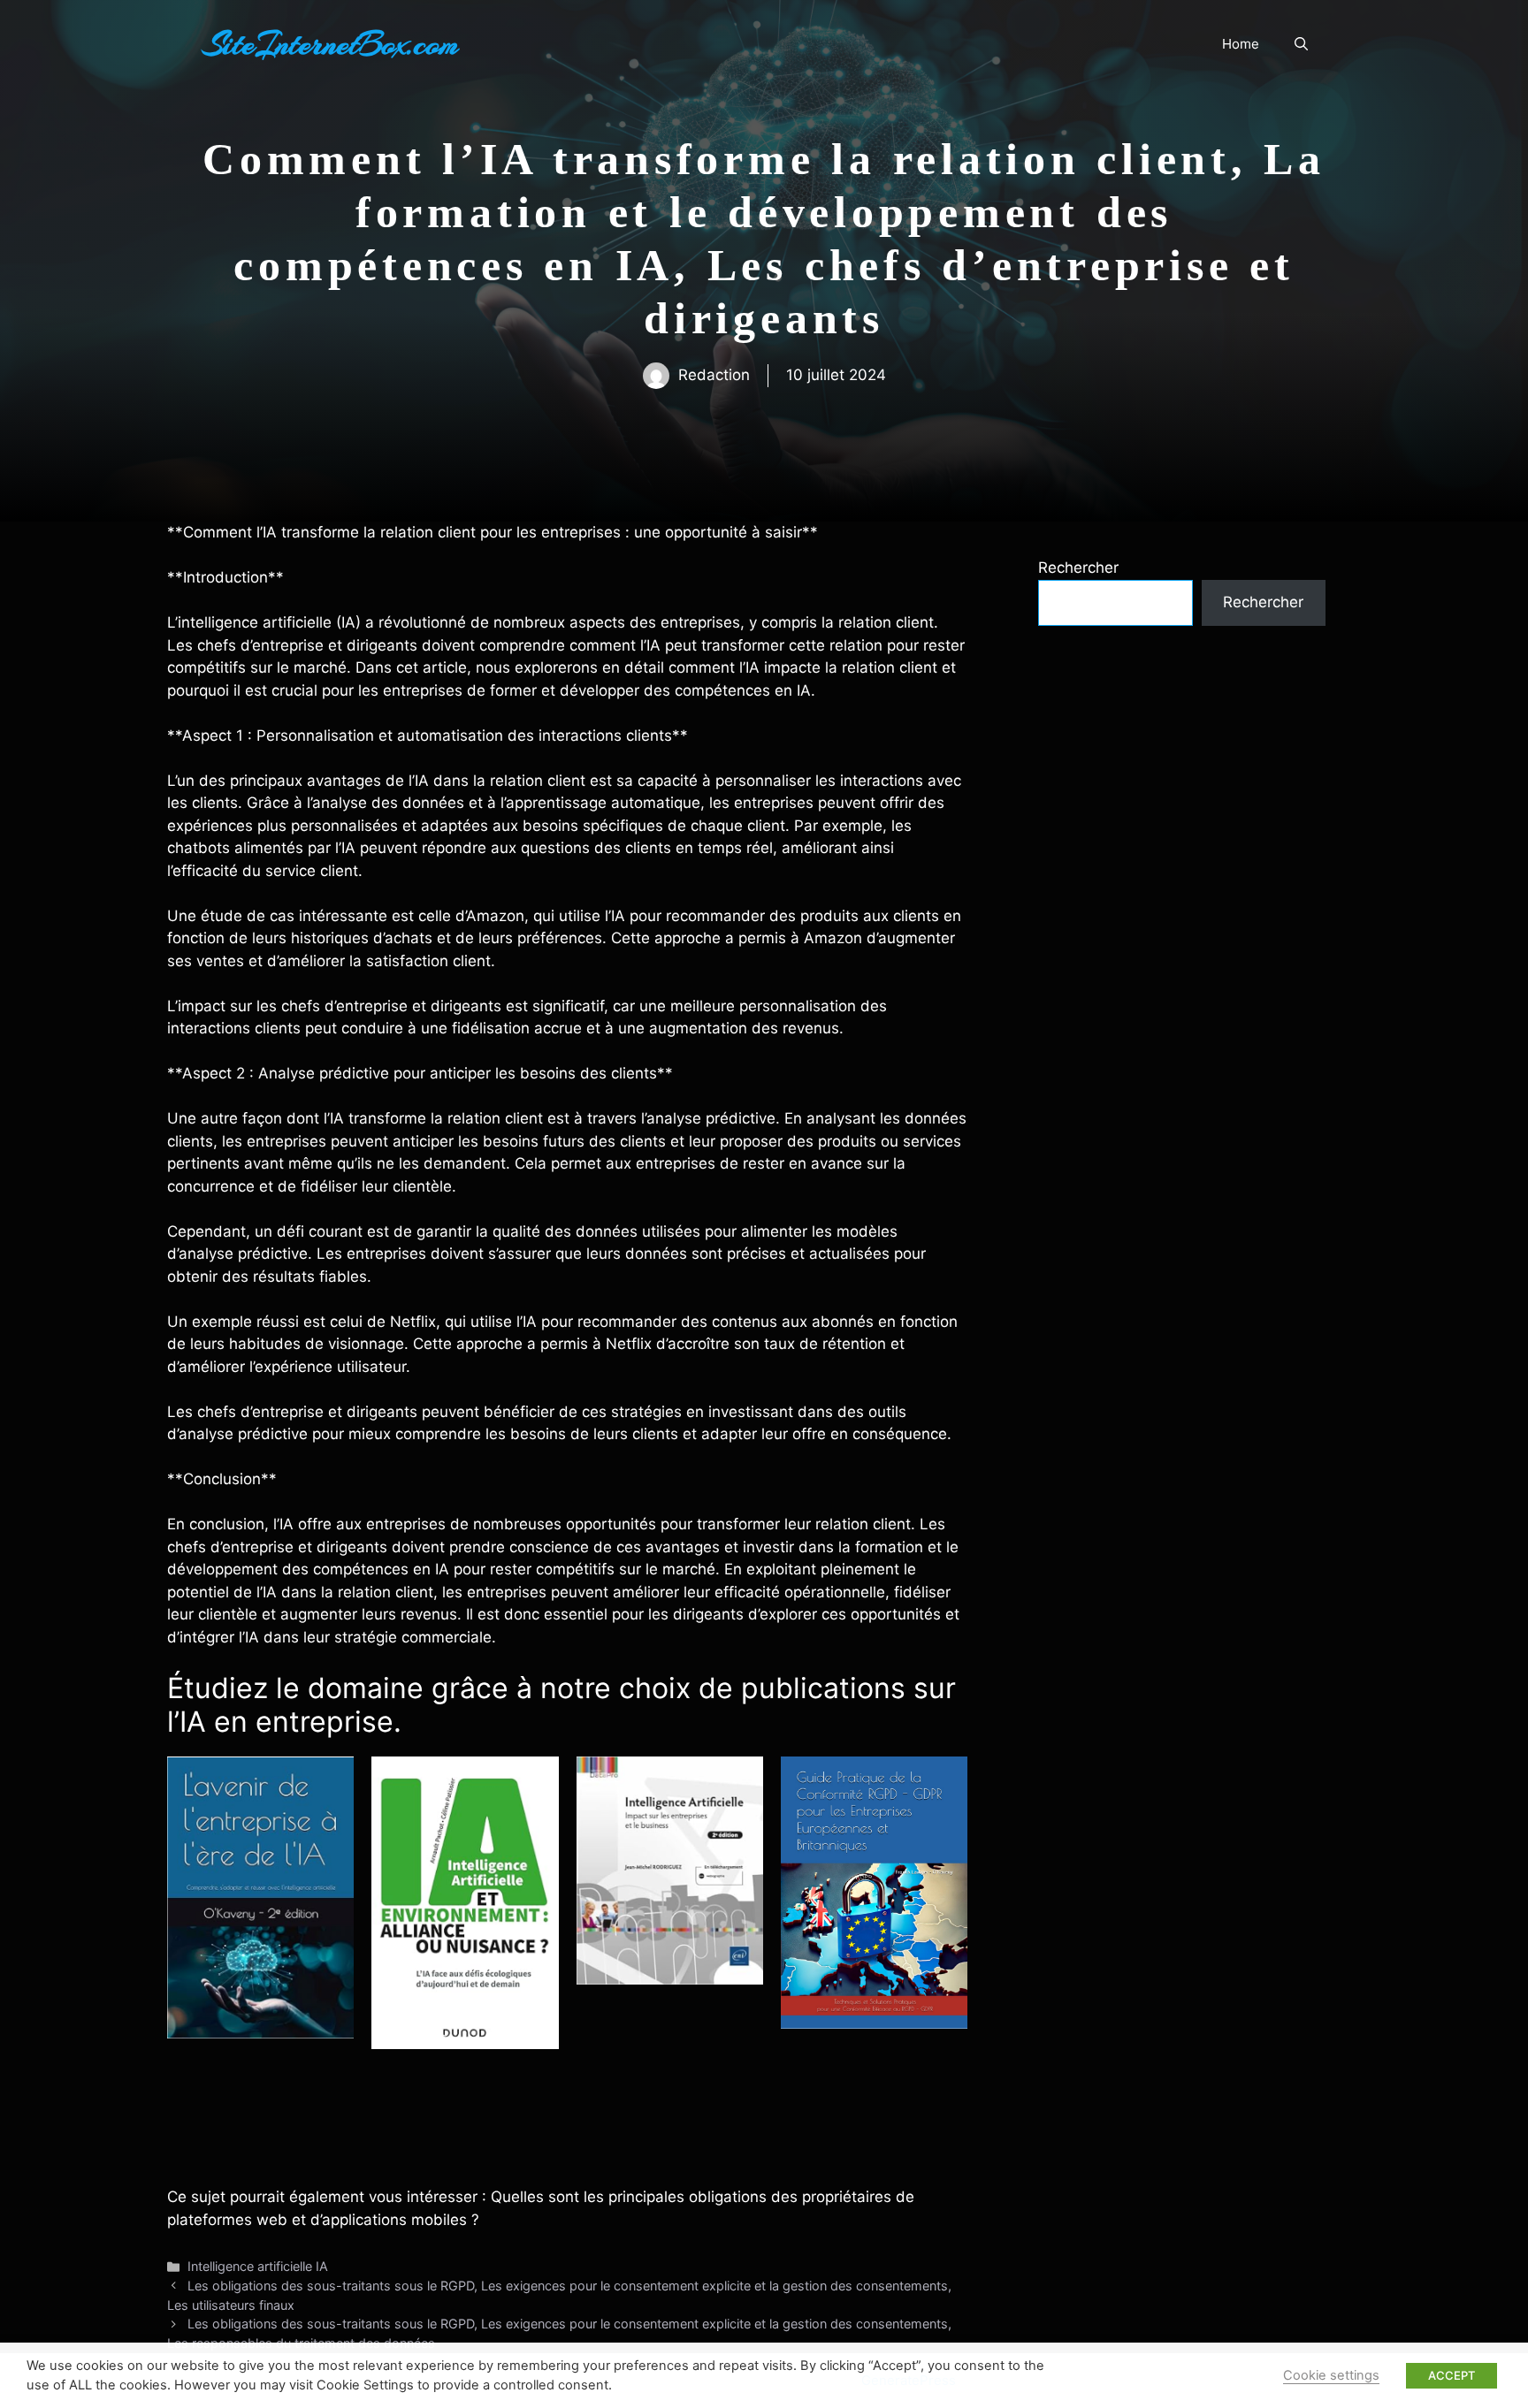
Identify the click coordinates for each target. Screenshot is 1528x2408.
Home (1241, 44)
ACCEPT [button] (1452, 2375)
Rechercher (1078, 568)
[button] (1301, 44)
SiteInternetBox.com (331, 44)
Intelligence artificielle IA (258, 2266)
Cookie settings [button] (1331, 2375)
